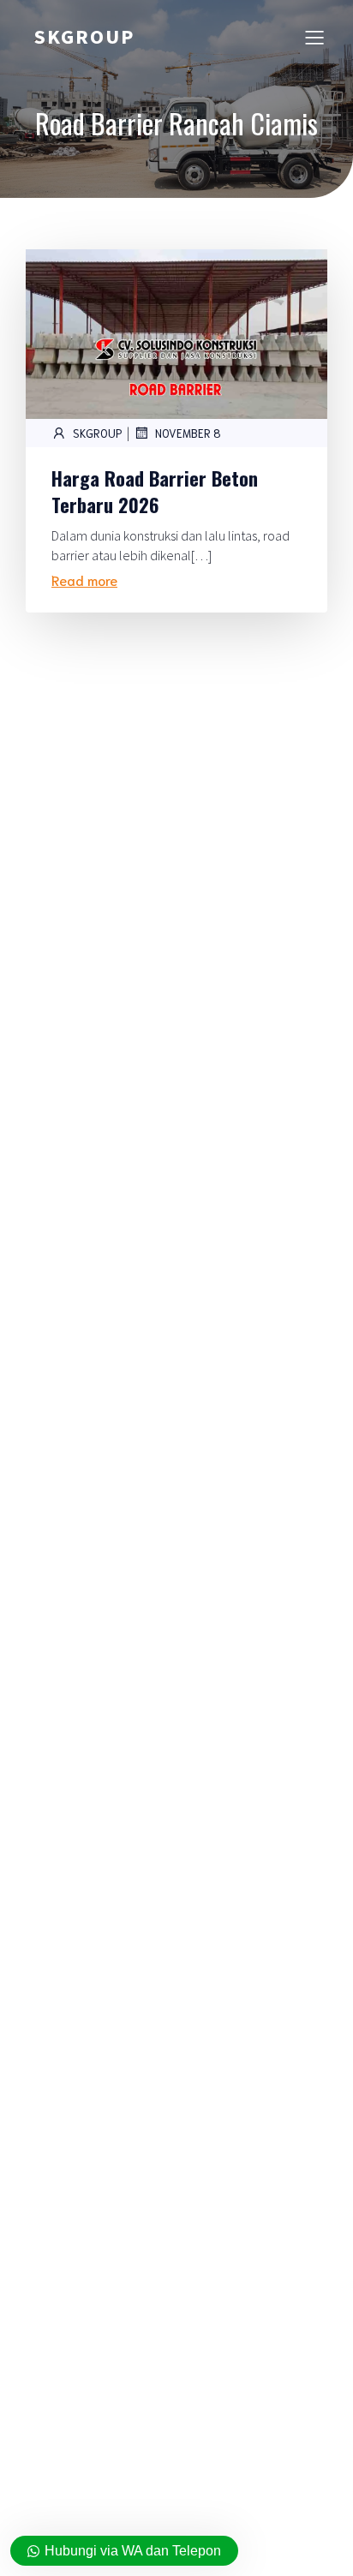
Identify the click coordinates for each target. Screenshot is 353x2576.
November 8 (188, 433)
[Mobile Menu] (314, 37)
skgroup (98, 433)
